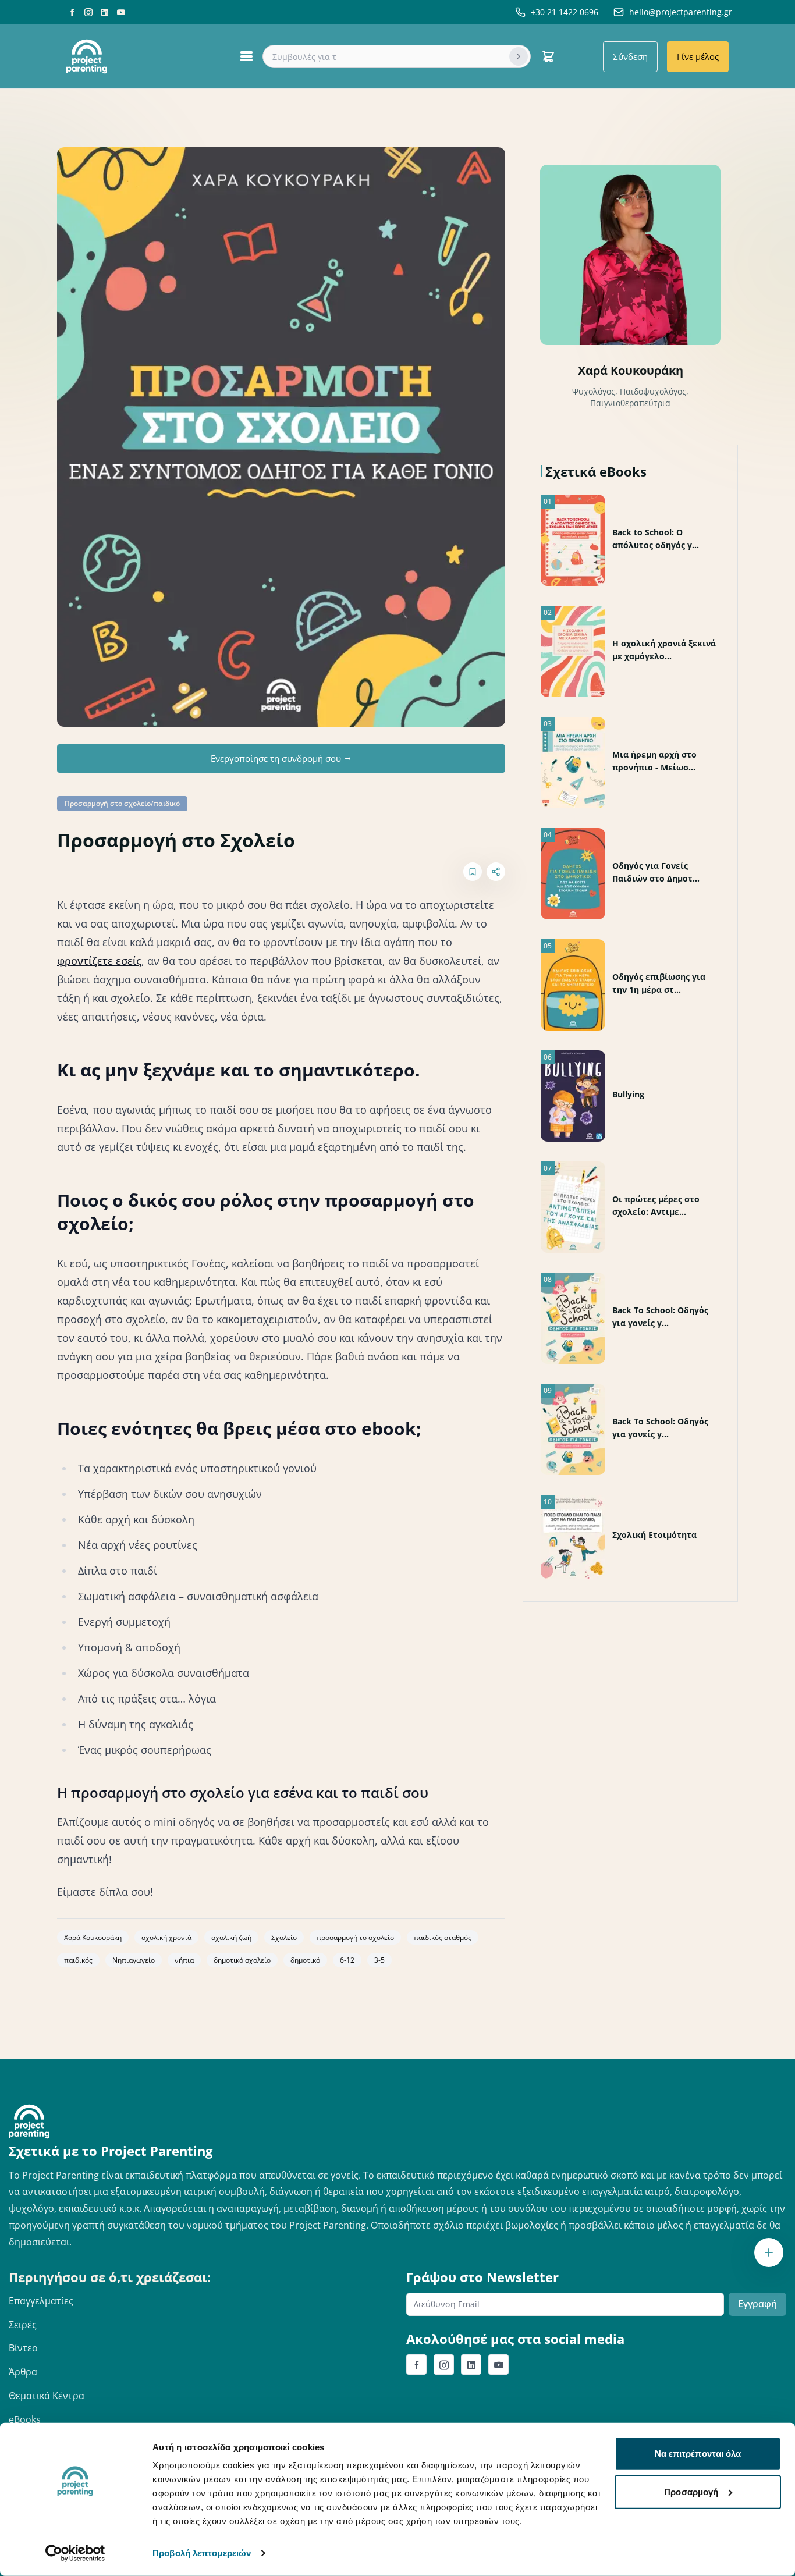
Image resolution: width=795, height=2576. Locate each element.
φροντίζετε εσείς (99, 961)
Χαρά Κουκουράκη (631, 370)
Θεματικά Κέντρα (47, 2396)
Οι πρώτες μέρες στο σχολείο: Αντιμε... (656, 1205)
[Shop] (548, 56)
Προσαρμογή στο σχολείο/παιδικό (122, 803)
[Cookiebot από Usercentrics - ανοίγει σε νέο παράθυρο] (75, 2553)
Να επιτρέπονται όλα (698, 2454)
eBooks (25, 2419)
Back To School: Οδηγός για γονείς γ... (660, 1317)
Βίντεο (23, 2348)
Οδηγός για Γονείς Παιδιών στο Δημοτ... (656, 872)
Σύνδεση (630, 56)
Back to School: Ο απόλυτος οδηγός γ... (656, 539)
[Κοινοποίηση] (496, 872)
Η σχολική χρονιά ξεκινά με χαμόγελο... (664, 650)
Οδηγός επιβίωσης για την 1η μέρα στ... (659, 983)
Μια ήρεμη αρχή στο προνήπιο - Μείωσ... (654, 761)
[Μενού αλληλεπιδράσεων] (769, 2252)
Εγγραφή (757, 2304)
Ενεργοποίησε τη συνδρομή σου (276, 758)
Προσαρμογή (691, 2491)
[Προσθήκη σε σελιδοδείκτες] (473, 872)
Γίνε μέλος (698, 56)
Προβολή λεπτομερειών (202, 2553)
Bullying (628, 1094)
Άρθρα (23, 2372)
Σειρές (23, 2325)
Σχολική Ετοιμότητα (654, 1535)
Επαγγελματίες (41, 2301)
